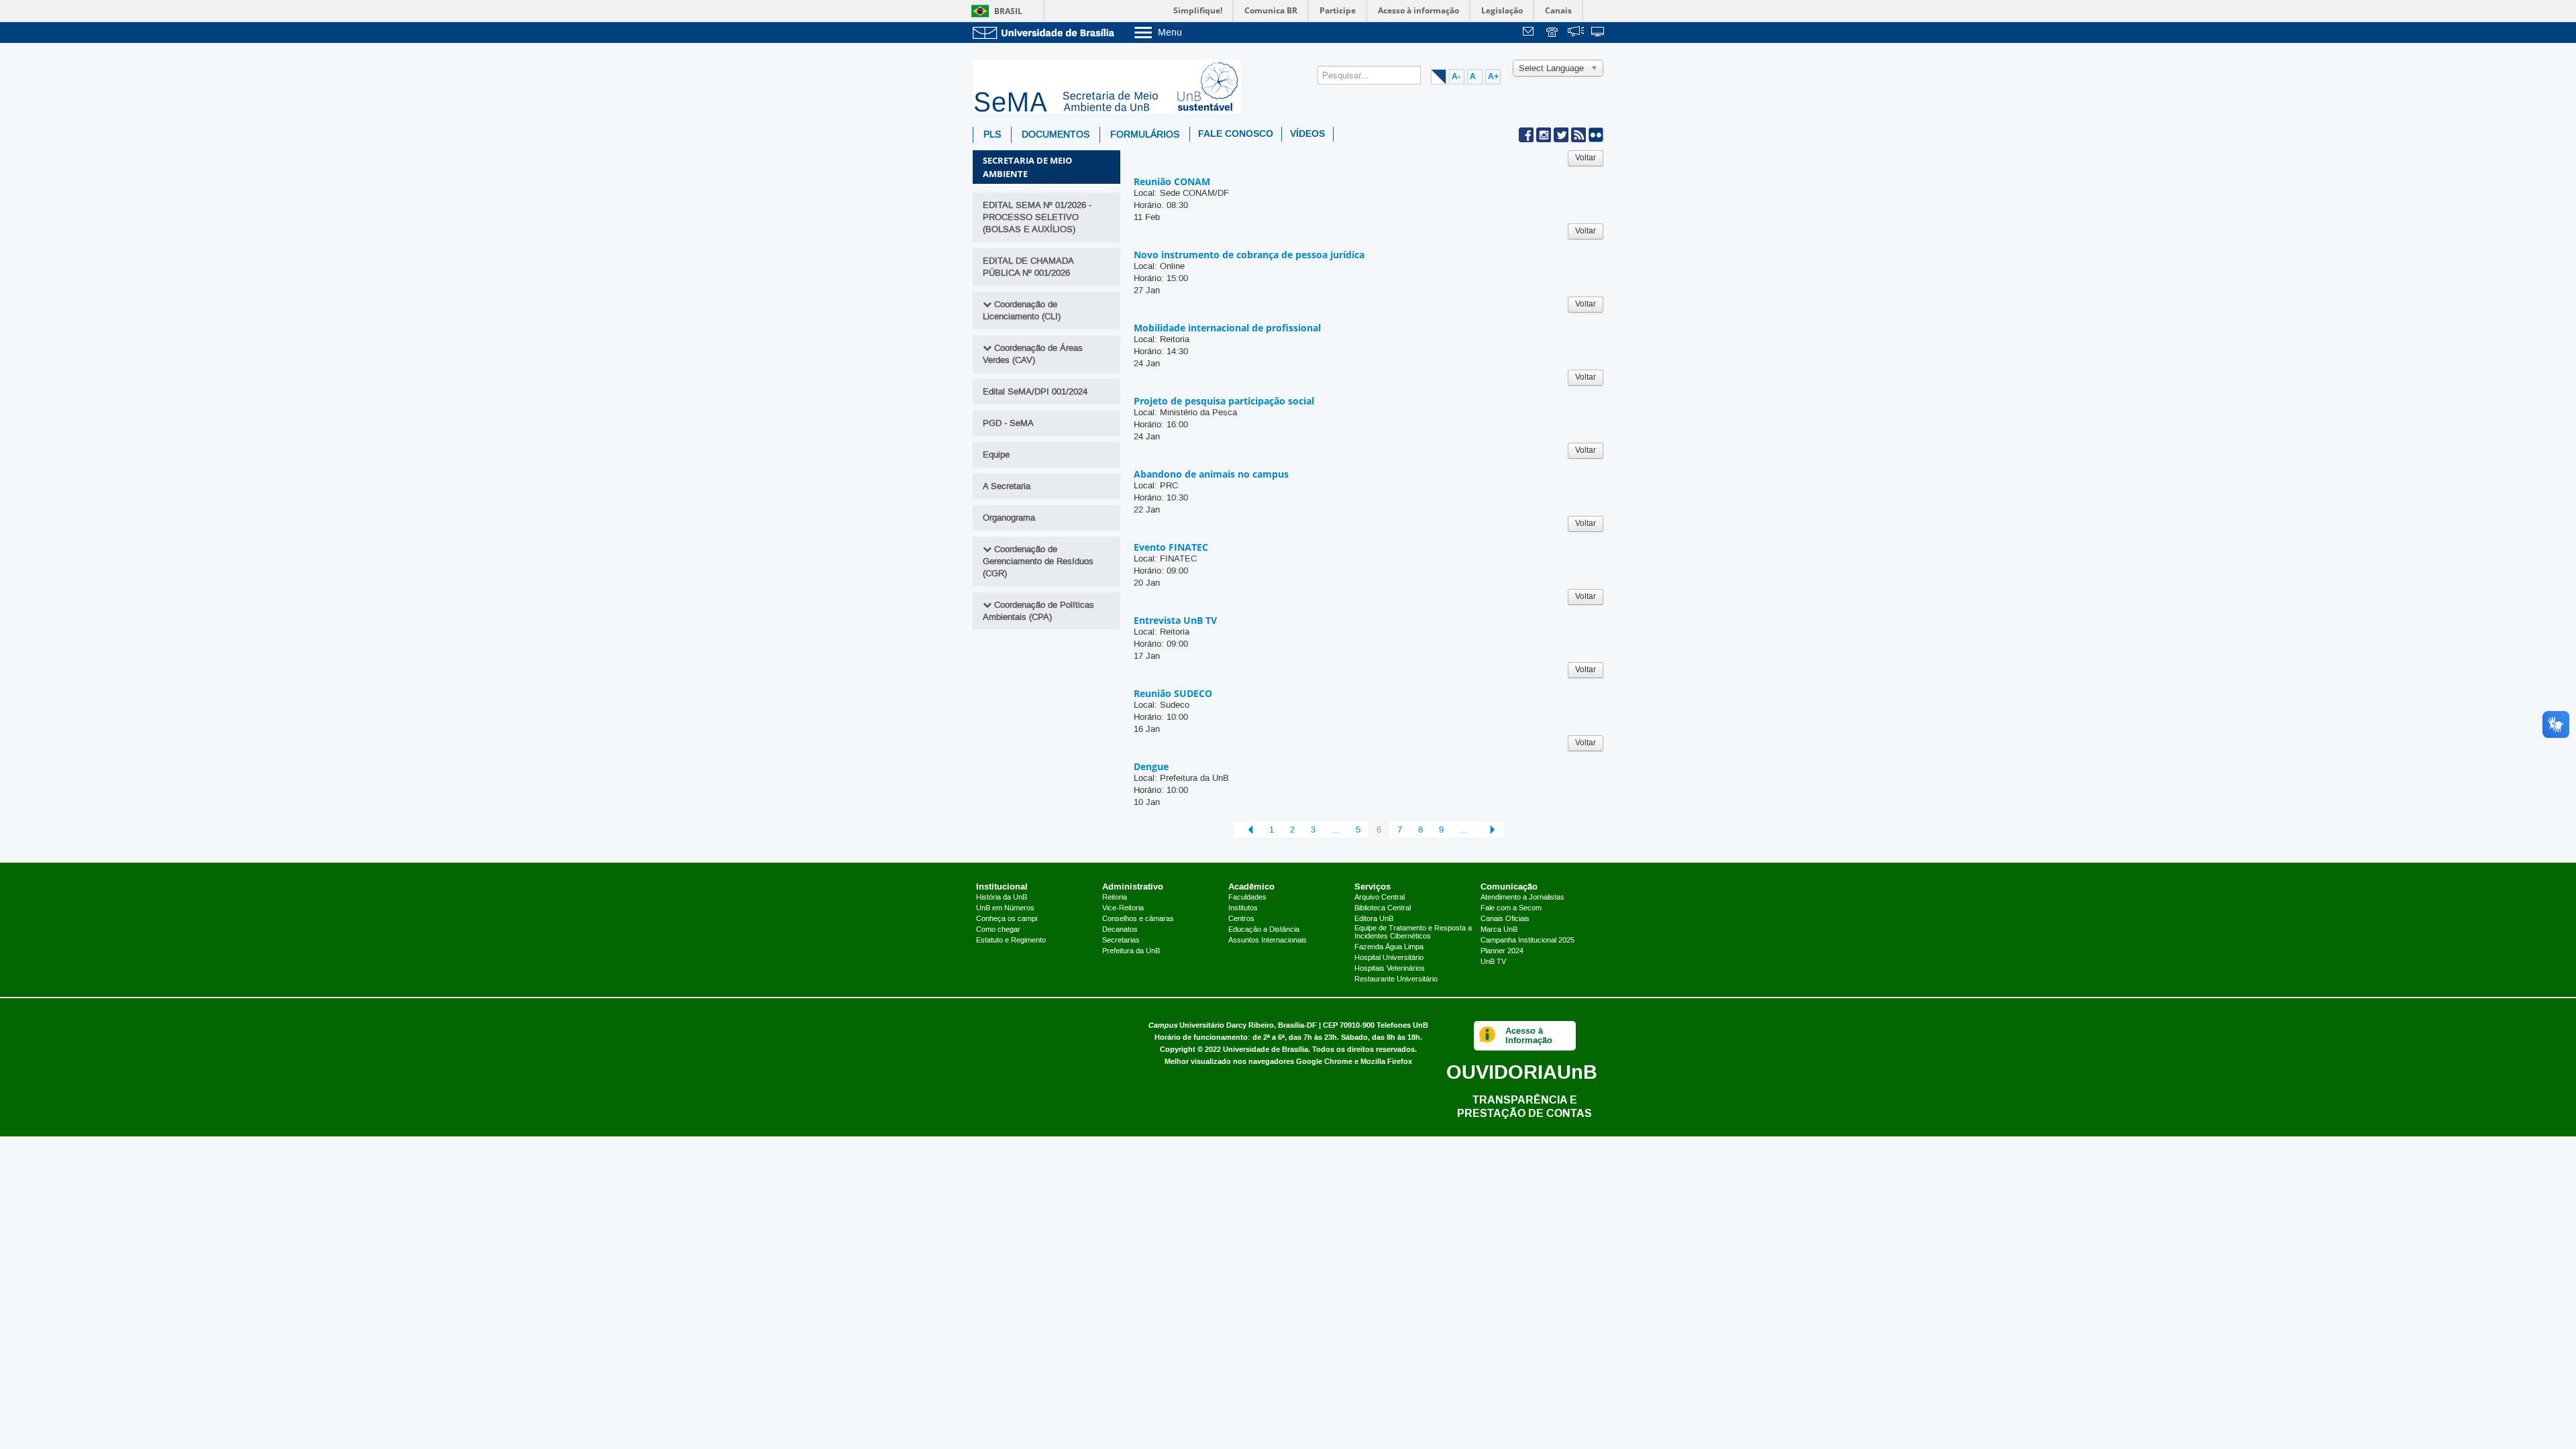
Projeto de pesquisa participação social (1224, 401)
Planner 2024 (1502, 951)
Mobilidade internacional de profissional (1227, 328)
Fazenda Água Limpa (1389, 947)
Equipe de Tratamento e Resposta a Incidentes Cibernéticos (1413, 932)
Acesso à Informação (1529, 1035)
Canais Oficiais (1505, 919)
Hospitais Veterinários (1390, 969)
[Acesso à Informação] (1488, 1036)
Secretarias (1121, 941)
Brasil (1008, 11)
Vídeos (1307, 134)
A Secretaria (1007, 486)
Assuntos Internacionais (1268, 941)
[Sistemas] (1599, 33)
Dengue (1151, 766)
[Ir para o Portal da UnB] (1046, 33)
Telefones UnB (1402, 1025)
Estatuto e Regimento (1011, 941)
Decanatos (1120, 930)
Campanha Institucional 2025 (1527, 941)
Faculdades (1247, 898)
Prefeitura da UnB (1131, 951)
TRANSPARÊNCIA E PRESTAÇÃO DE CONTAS (1524, 1107)
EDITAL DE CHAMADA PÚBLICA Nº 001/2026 (1028, 267)
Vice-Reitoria (1123, 908)
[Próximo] (1490, 830)
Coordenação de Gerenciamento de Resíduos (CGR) (1038, 561)
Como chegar (998, 930)
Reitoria (1115, 898)
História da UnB (1002, 898)
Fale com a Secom (1511, 908)
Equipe (996, 455)
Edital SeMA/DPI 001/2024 (1035, 392)
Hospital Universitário (1389, 958)
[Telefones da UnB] (1553, 33)
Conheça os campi (1007, 919)
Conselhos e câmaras (1138, 919)
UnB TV (1493, 962)
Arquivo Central (1380, 898)
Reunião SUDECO (1173, 693)
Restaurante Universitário (1396, 979)
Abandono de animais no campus (1211, 474)
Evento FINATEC (1171, 547)
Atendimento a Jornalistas (1522, 898)
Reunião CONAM (1172, 181)
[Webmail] (1530, 33)
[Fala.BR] (1576, 33)
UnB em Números (1005, 908)
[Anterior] (1247, 830)
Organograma (1009, 518)
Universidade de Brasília (1266, 1050)
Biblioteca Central (1383, 908)
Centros (1241, 919)
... (1336, 830)
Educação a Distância (1264, 930)
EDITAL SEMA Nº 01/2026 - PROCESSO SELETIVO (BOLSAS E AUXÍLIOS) (1037, 217)
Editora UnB (1374, 919)
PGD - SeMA (1008, 423)
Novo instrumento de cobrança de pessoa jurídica (1249, 255)
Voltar (1586, 158)
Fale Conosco (1236, 134)
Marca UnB (1499, 930)
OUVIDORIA (1522, 1072)
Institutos (1243, 908)
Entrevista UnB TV (1175, 620)
